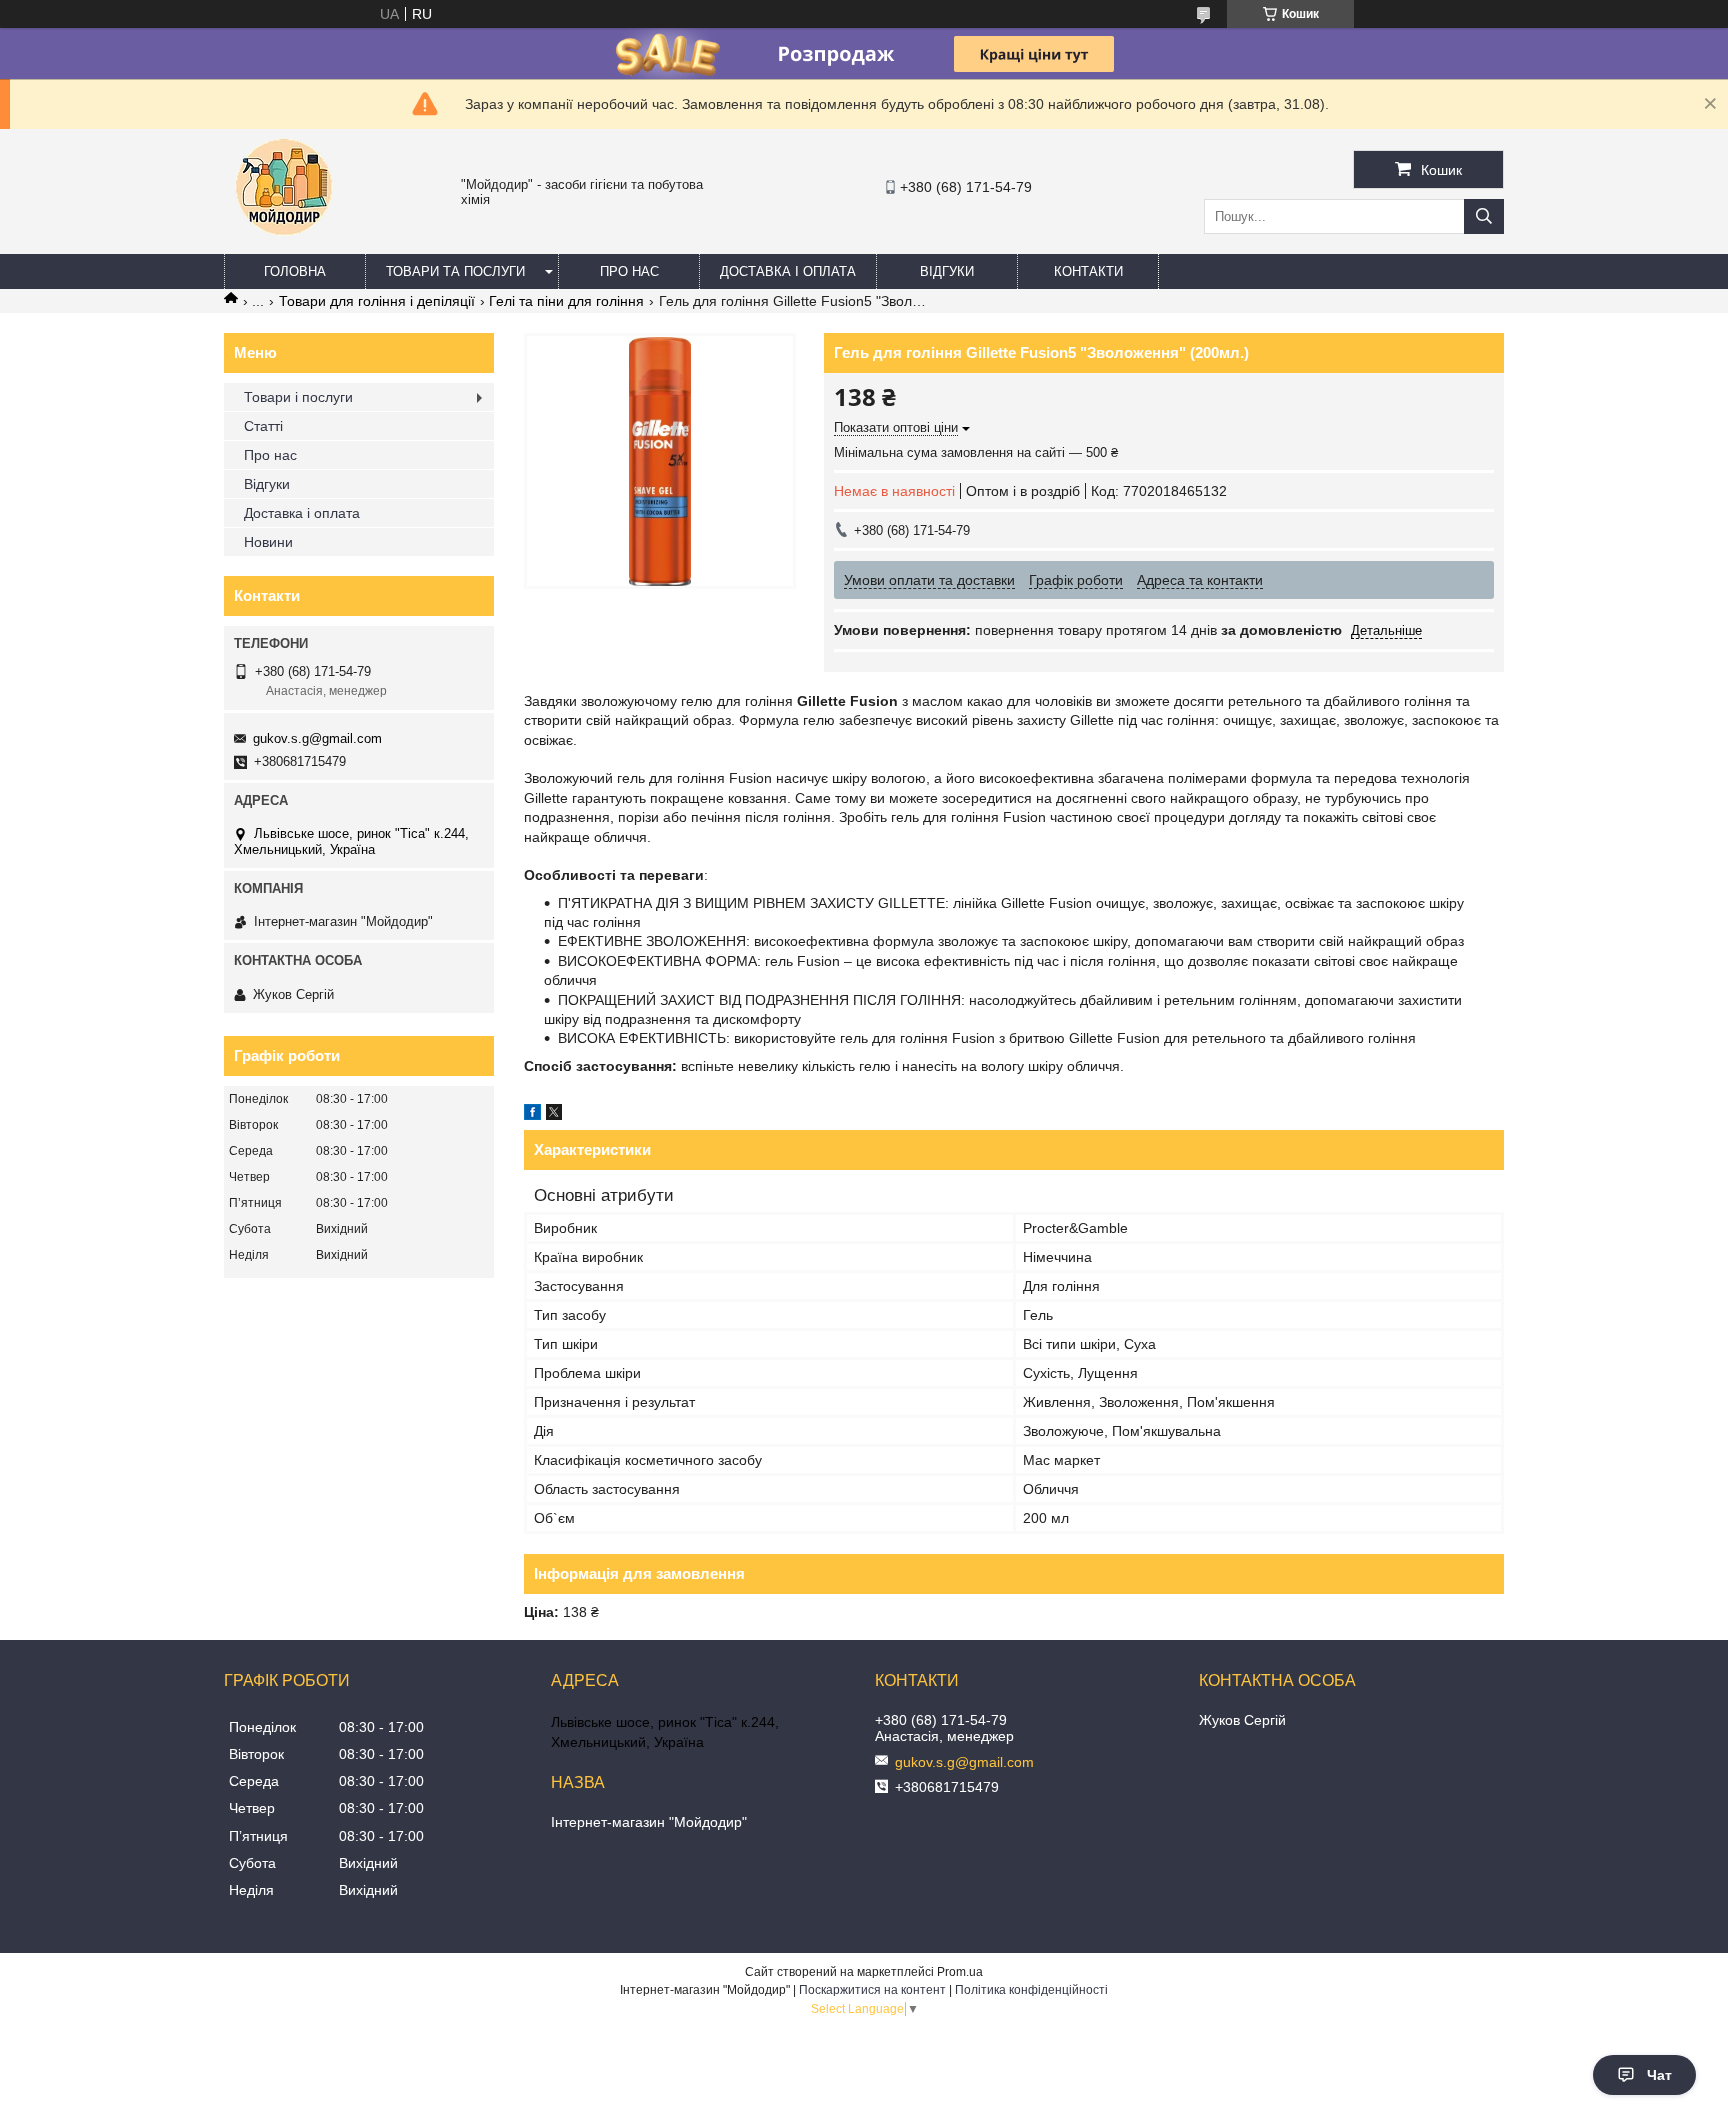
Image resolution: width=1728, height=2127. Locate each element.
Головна (295, 271)
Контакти (1088, 271)
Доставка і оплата (788, 271)
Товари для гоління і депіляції (377, 301)
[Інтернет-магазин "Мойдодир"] (284, 245)
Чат (1659, 2075)
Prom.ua (960, 1972)
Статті (263, 426)
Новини (268, 542)
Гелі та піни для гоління (566, 301)
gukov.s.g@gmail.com (317, 738)
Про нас (629, 271)
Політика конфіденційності (1031, 1990)
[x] (554, 1115)
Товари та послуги (455, 271)
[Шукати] (1484, 216)
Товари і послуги (298, 397)
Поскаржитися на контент (872, 1990)
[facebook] (532, 1115)
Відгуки (947, 271)
